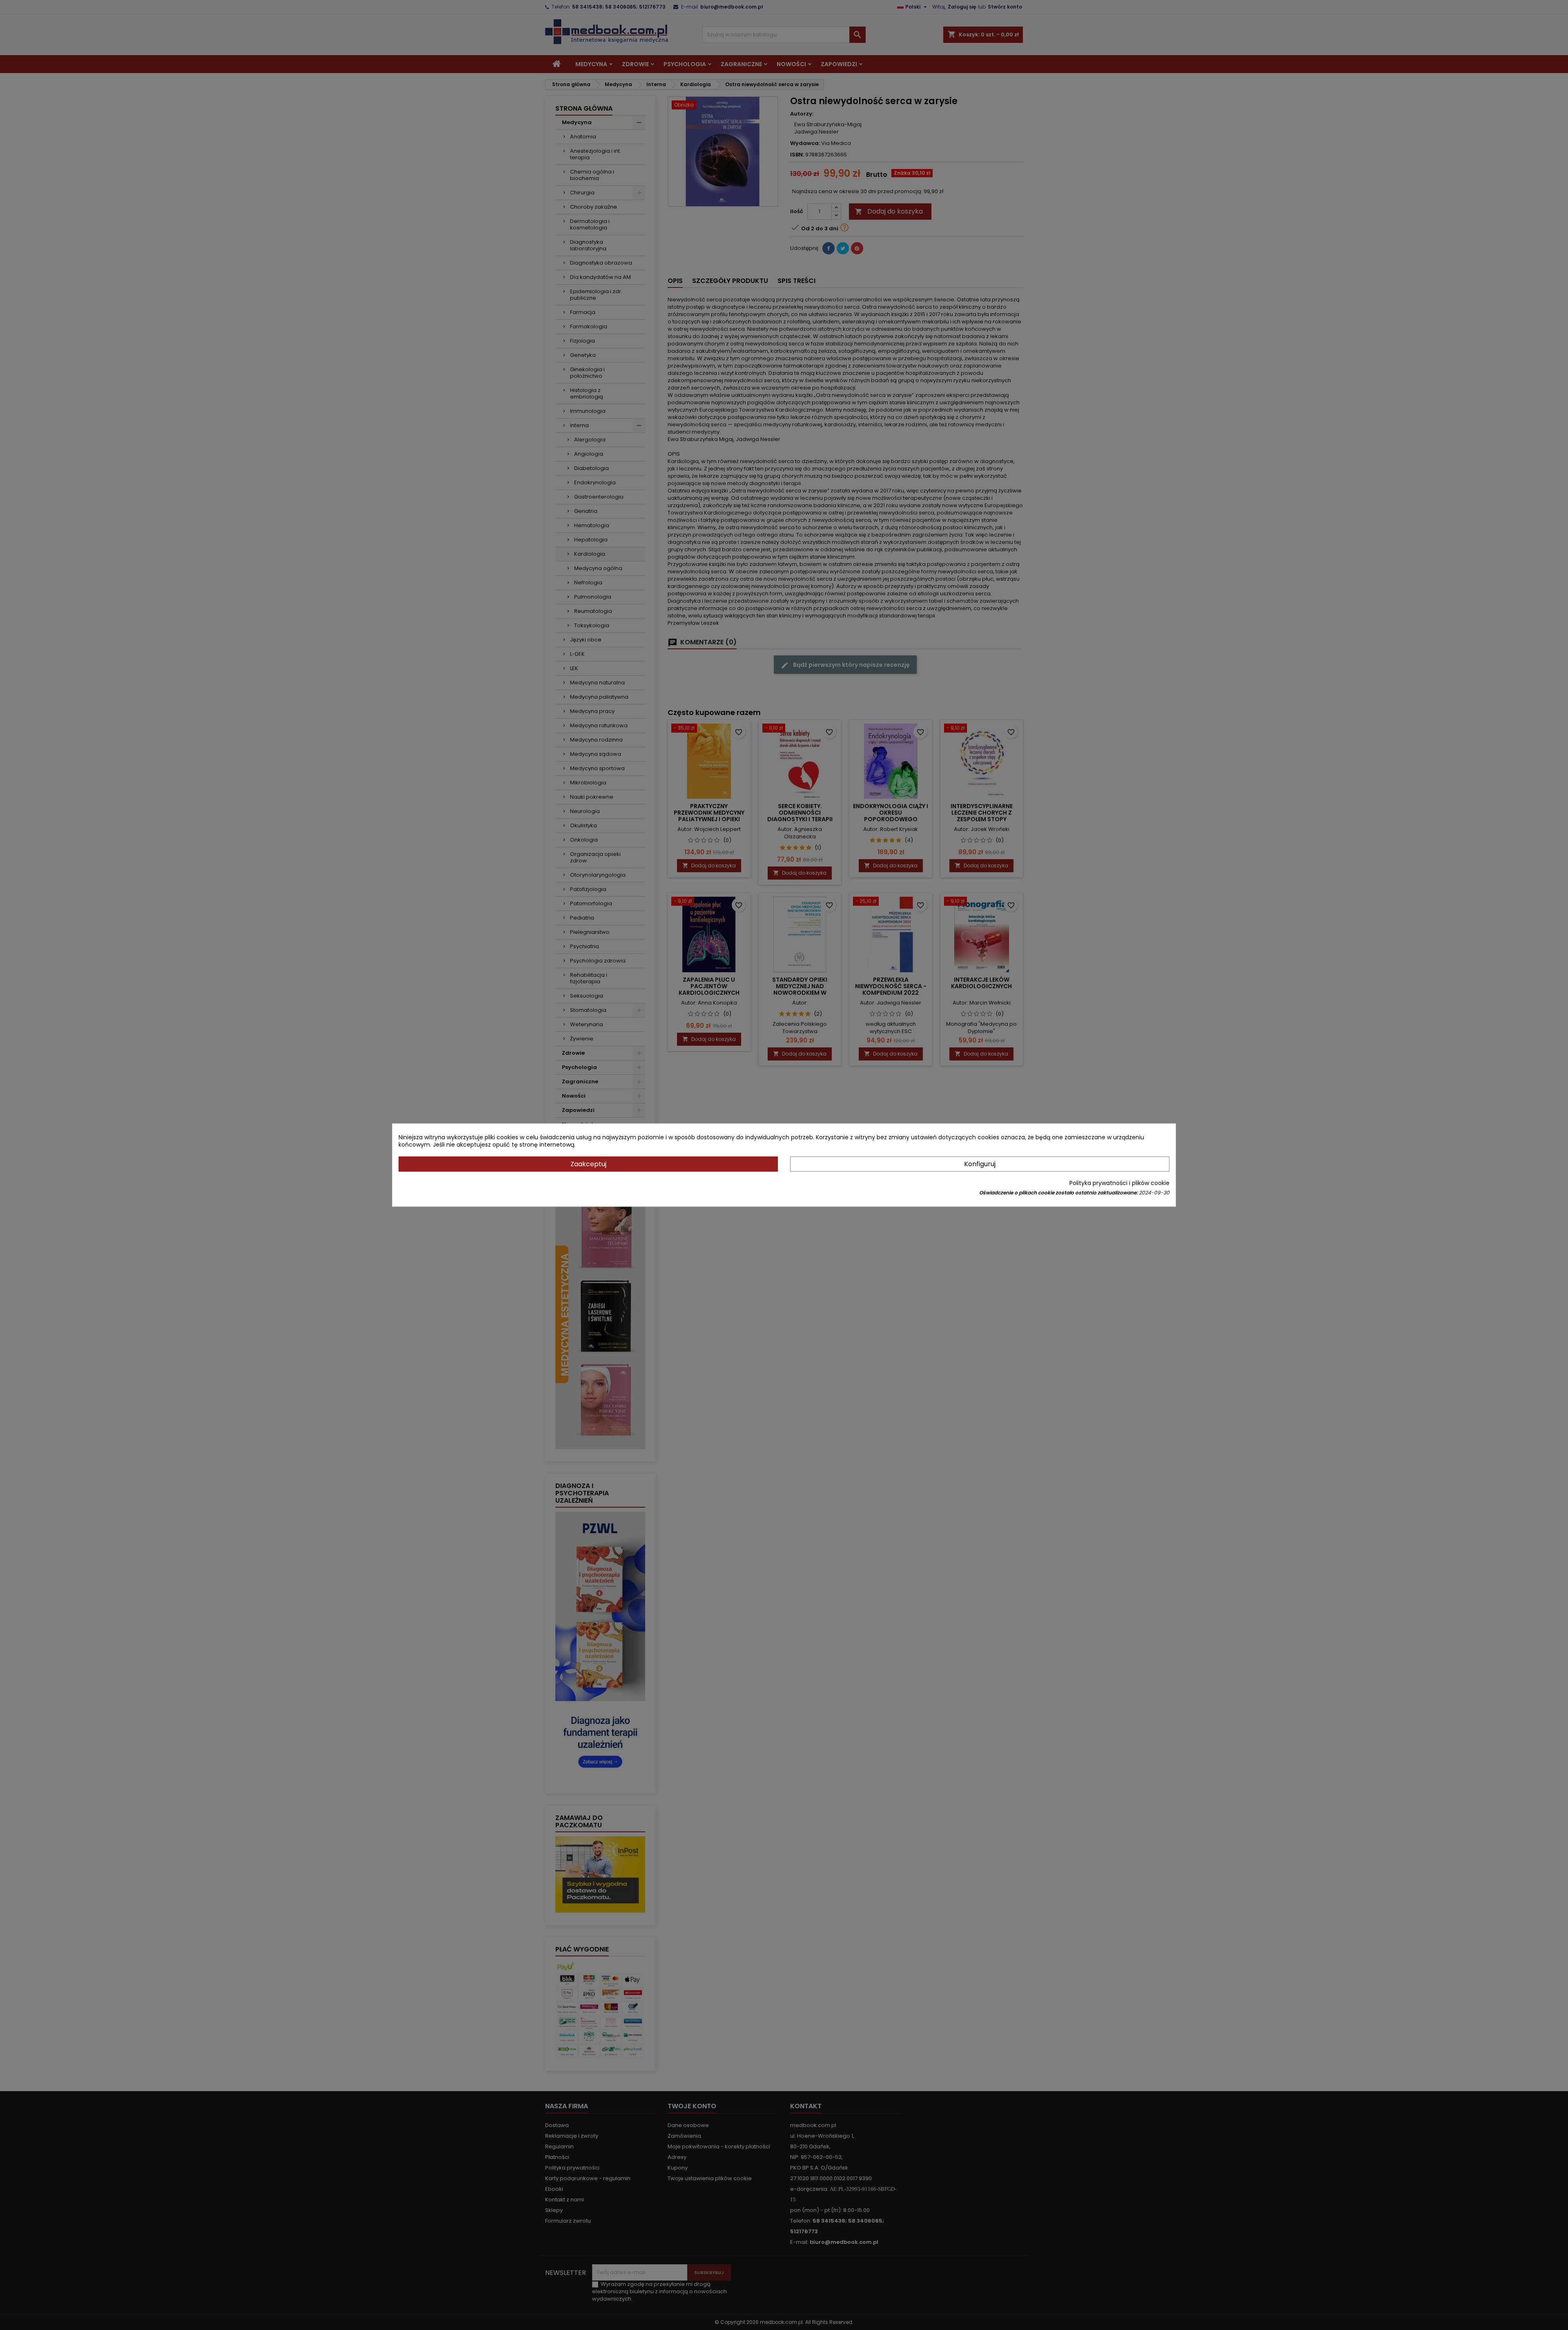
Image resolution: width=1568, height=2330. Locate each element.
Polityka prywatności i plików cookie (1119, 1183)
